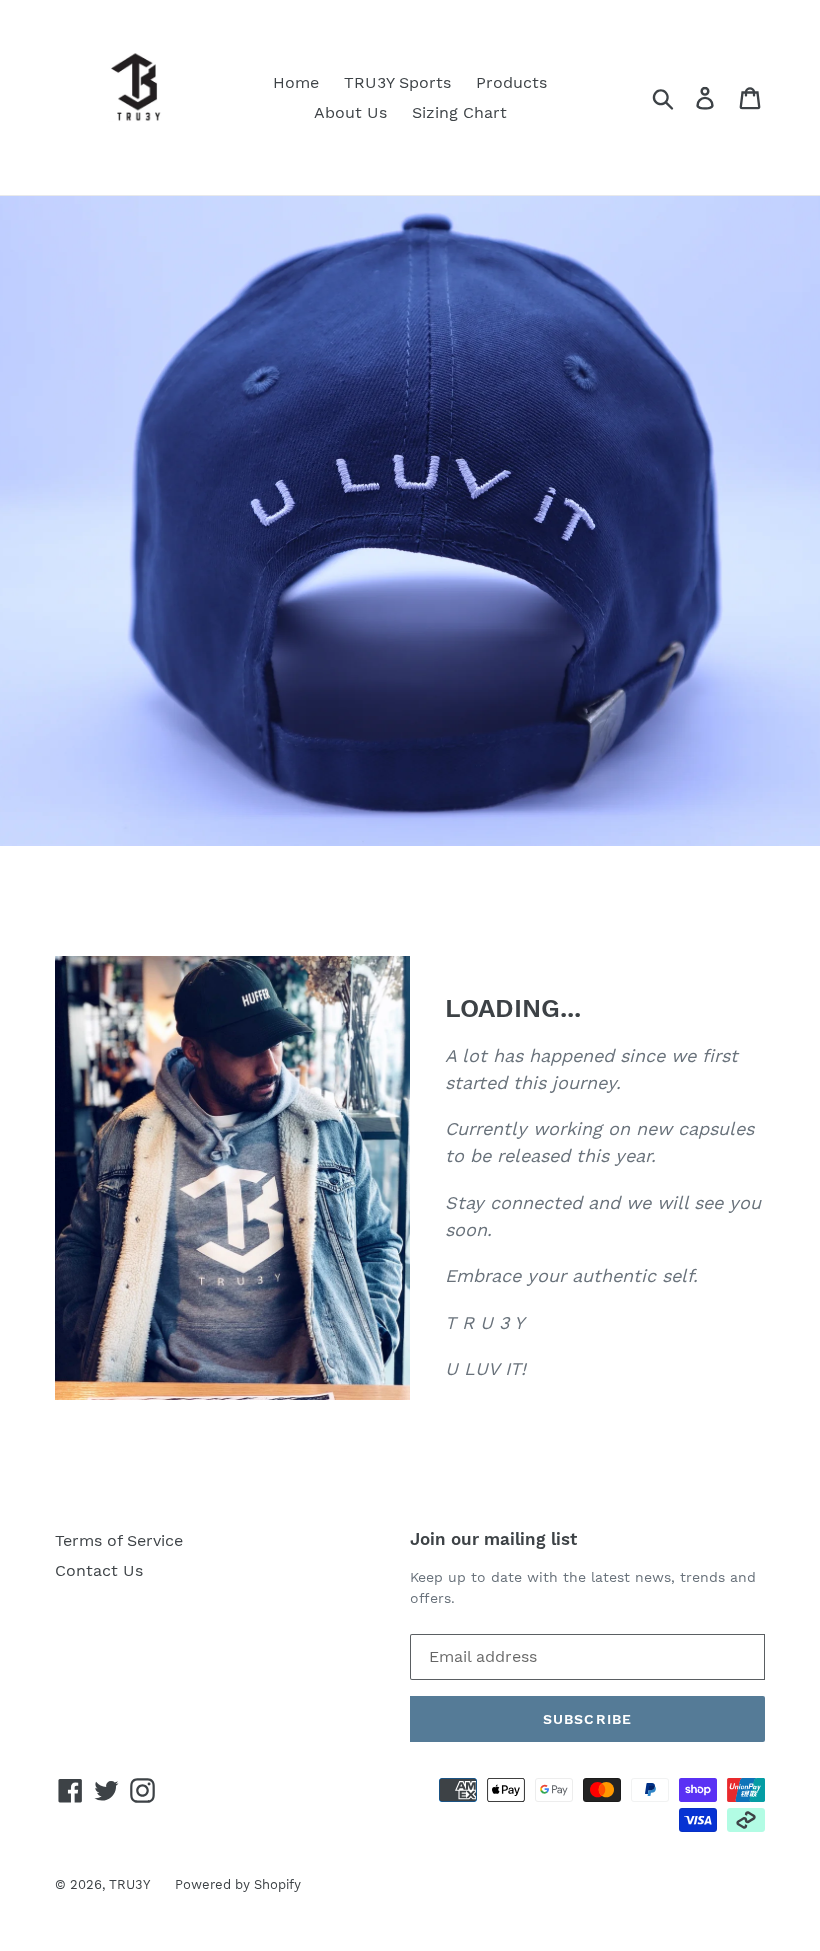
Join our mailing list (493, 1539)
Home (296, 82)
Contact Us (99, 1570)
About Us (350, 112)
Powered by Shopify (238, 1884)
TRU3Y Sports (397, 82)
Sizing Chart (459, 112)
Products (511, 82)
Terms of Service (119, 1540)
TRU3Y (129, 1884)
